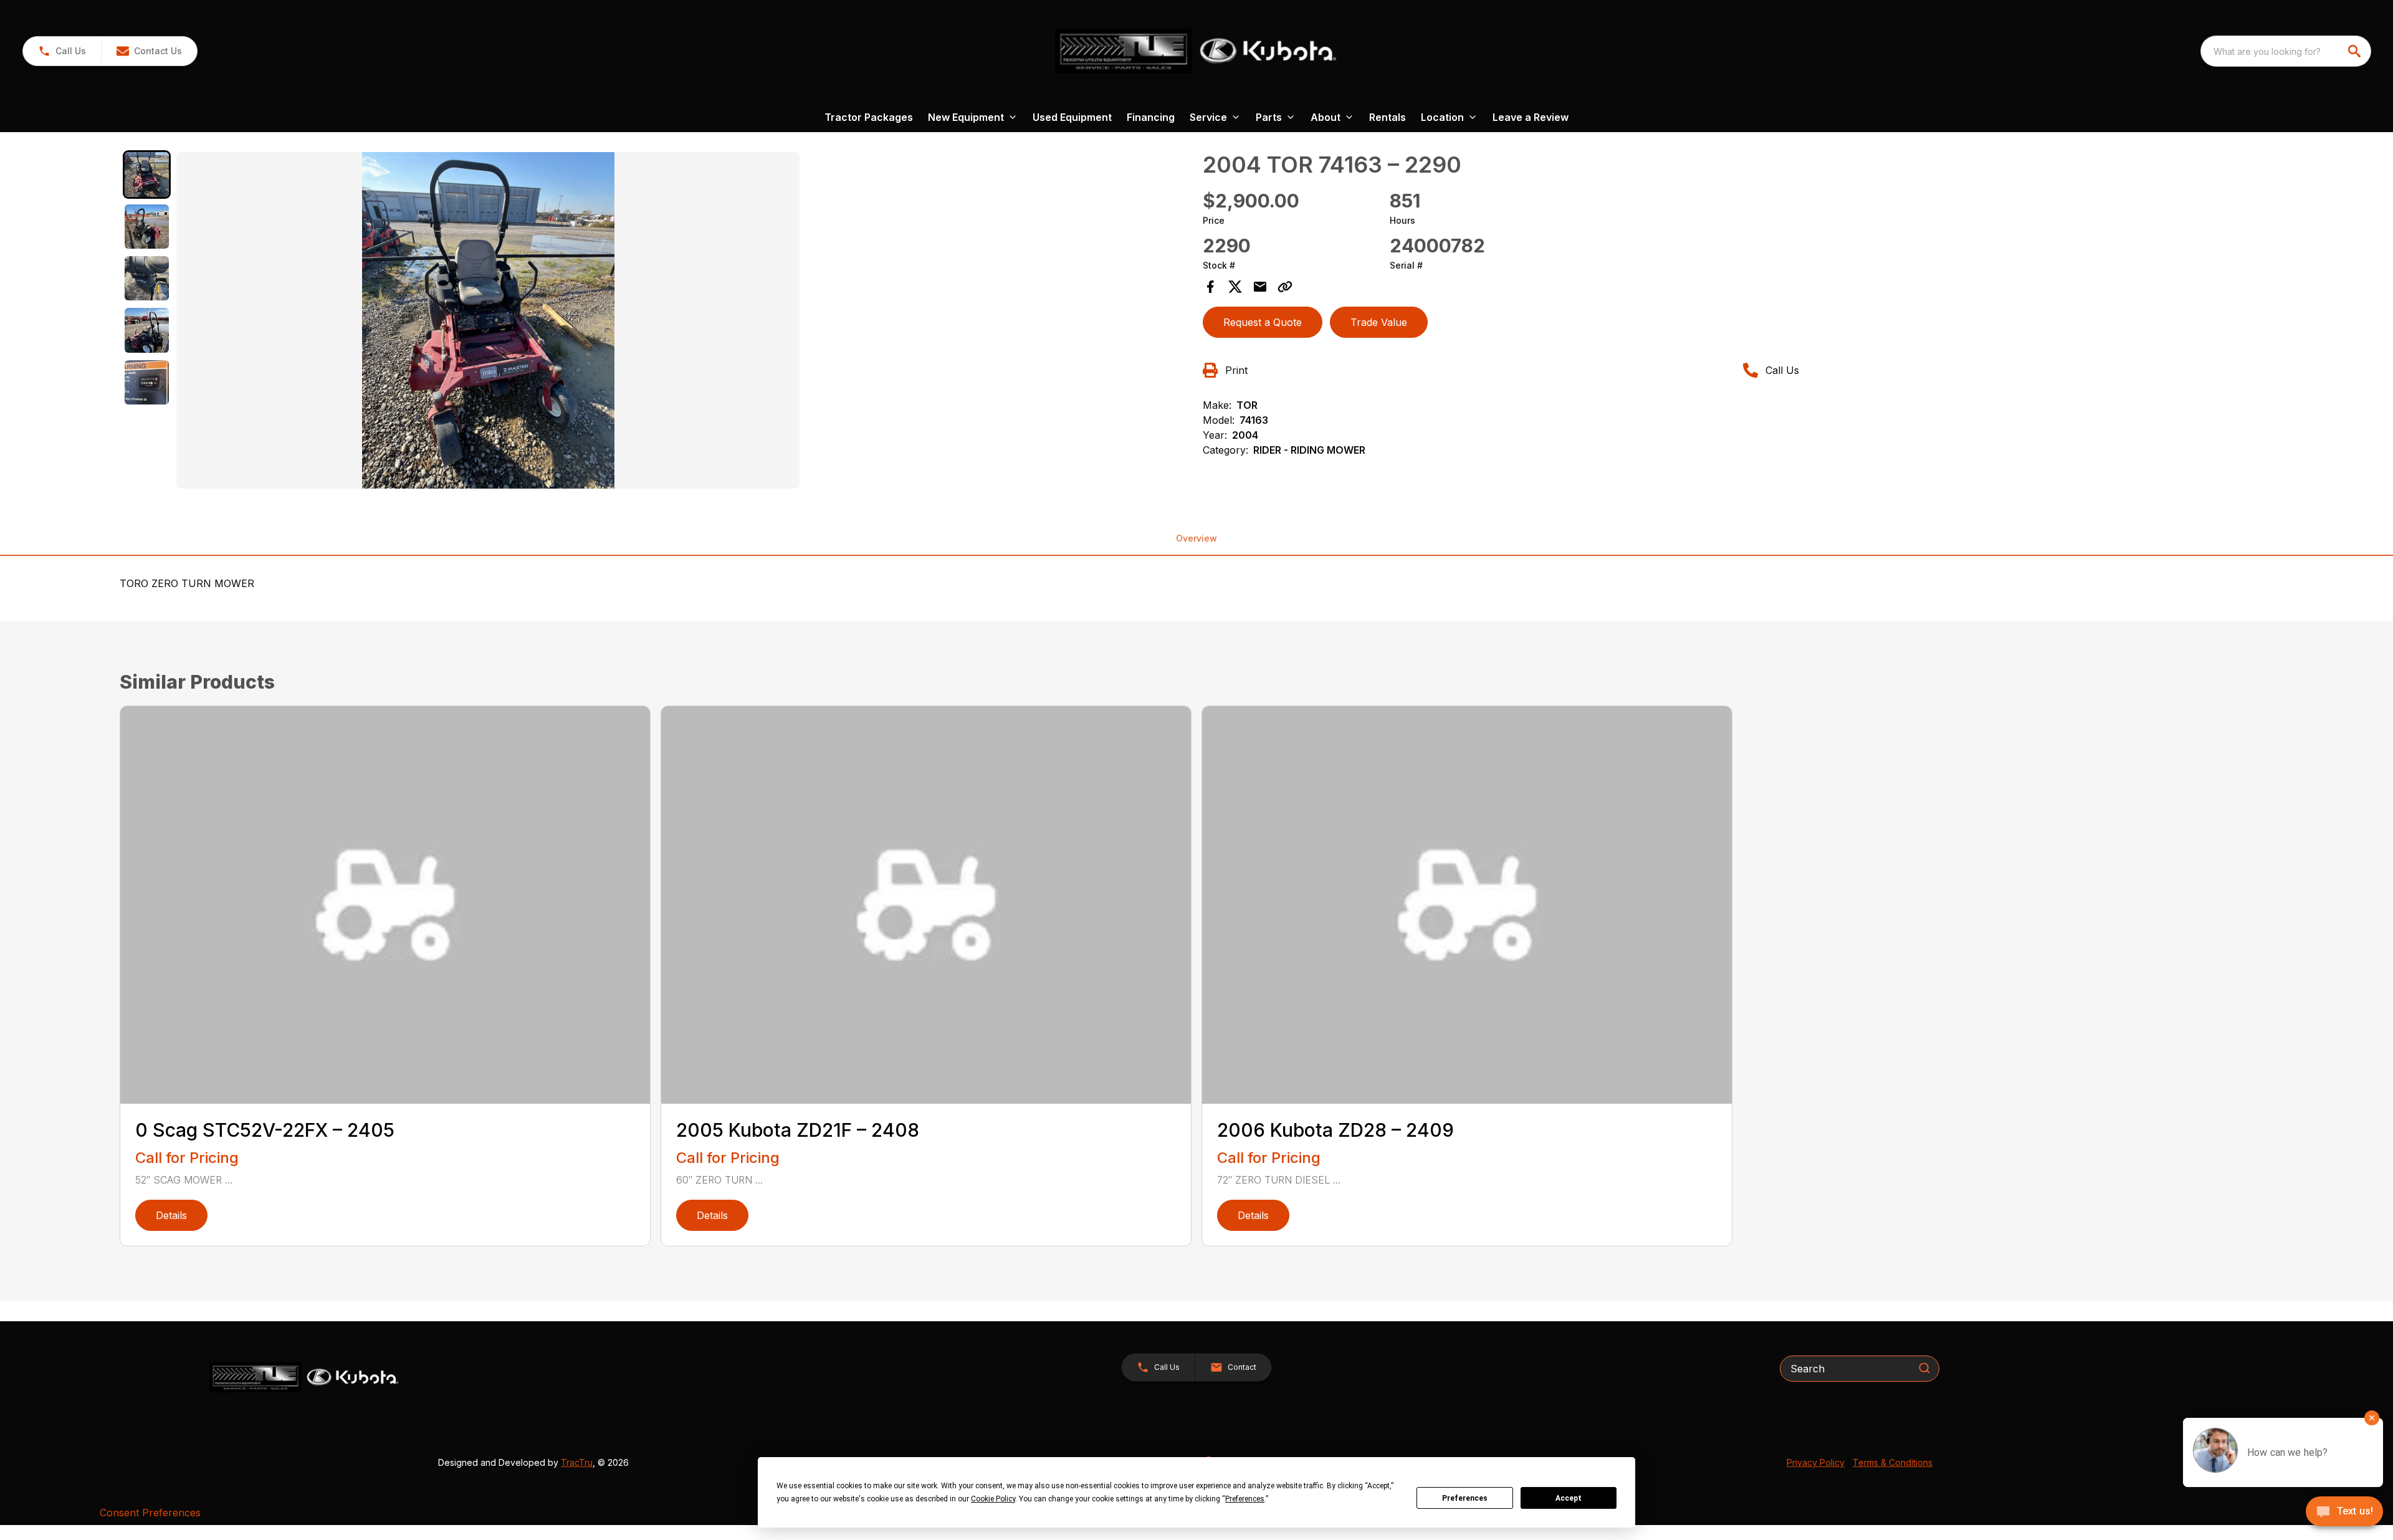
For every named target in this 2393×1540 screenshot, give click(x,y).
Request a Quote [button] (1263, 322)
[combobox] (2286, 51)
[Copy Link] (1285, 287)
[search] (2356, 51)
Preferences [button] (1245, 1499)
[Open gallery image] (488, 320)
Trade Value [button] (1379, 322)
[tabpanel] (683, 322)
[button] (62, 51)
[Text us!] (2344, 1513)
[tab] (147, 174)
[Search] (1924, 1368)
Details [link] (171, 1215)
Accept (1569, 1498)
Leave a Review (1531, 117)
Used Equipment (1072, 117)
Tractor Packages (869, 117)
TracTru (577, 1462)
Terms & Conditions (1893, 1462)
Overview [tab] (1196, 538)
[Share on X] (1235, 287)
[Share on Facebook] (1210, 287)
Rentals (1388, 117)
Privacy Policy (1816, 1462)
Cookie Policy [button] (993, 1499)
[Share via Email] (1260, 287)
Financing (1151, 117)
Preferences (1465, 1498)
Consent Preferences (150, 1513)
